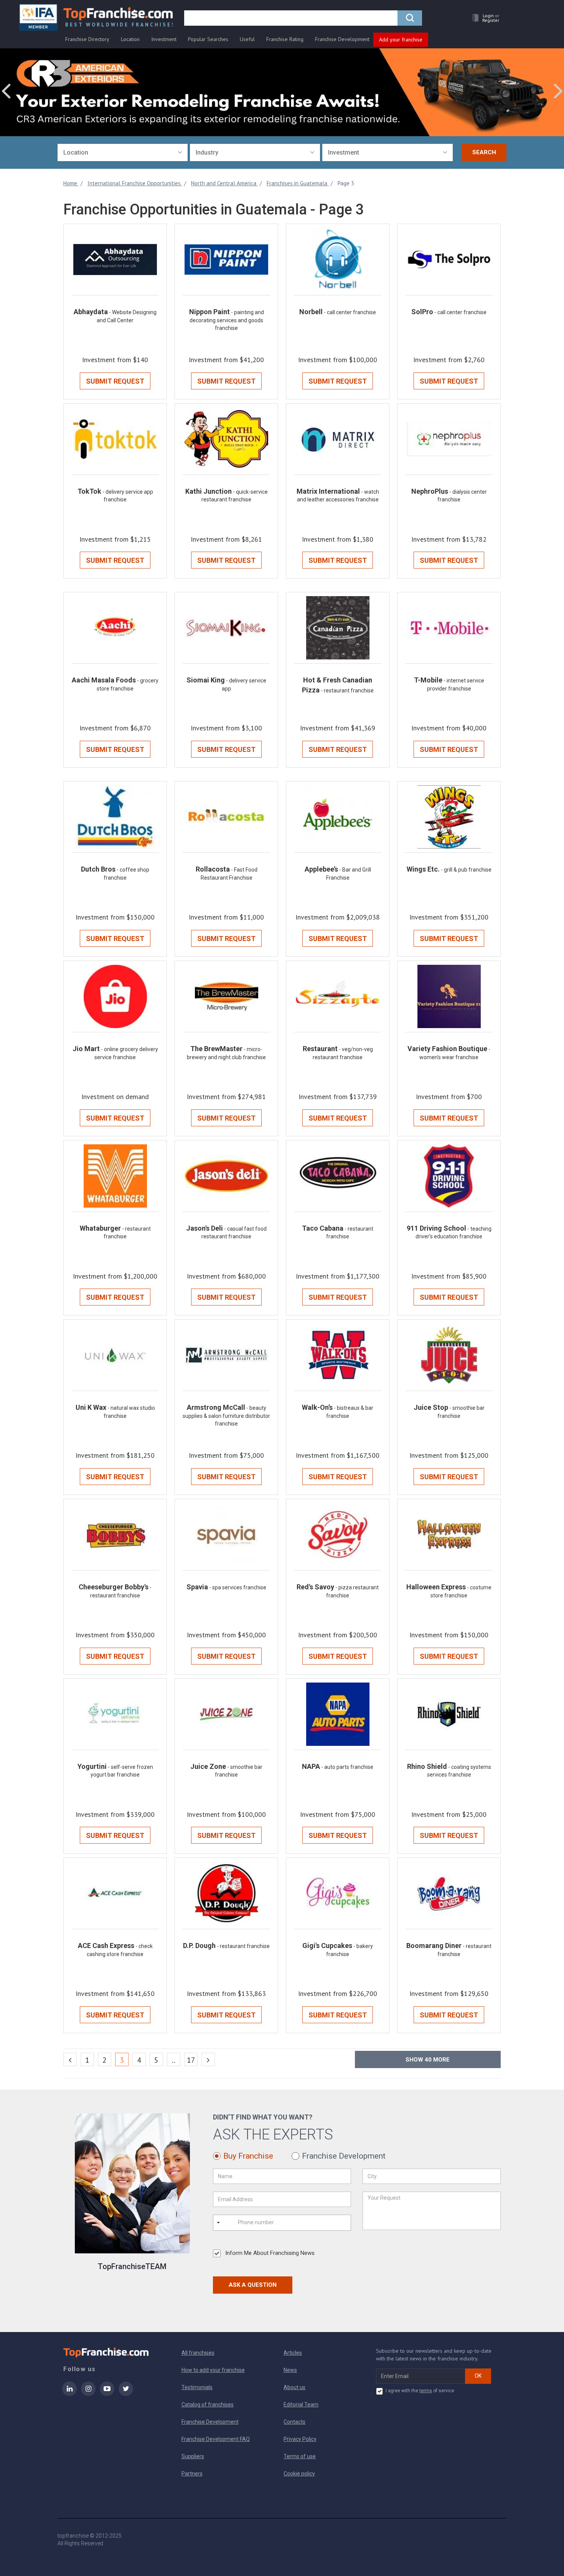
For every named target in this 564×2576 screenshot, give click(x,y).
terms (426, 2391)
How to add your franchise (213, 2370)
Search (484, 152)
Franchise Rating (285, 39)
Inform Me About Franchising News (270, 2253)
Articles (293, 2353)
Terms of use (300, 2456)
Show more (428, 2060)
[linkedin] (69, 2394)
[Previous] (70, 2059)
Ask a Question (253, 2285)
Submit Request (115, 381)
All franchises (198, 2353)
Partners (192, 2474)
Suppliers (193, 2456)
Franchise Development (342, 39)
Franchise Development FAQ (216, 2439)
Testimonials (197, 2387)
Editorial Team (301, 2405)
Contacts (294, 2422)
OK (478, 2376)
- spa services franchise (238, 1587)
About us (294, 2387)
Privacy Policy (300, 2439)
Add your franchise (401, 40)
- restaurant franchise (347, 691)
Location (130, 39)
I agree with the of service (420, 2391)
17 (191, 2060)
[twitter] (126, 2394)
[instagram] (88, 2394)
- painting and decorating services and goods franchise (227, 320)
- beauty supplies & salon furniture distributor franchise (226, 1416)
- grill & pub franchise (466, 870)
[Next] (208, 2059)
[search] (410, 18)
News (290, 2370)
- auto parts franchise (347, 1767)
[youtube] (107, 2394)
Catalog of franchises (208, 2405)
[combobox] (123, 152)
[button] (484, 18)
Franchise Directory (87, 39)
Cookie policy (299, 2474)
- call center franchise (350, 312)
